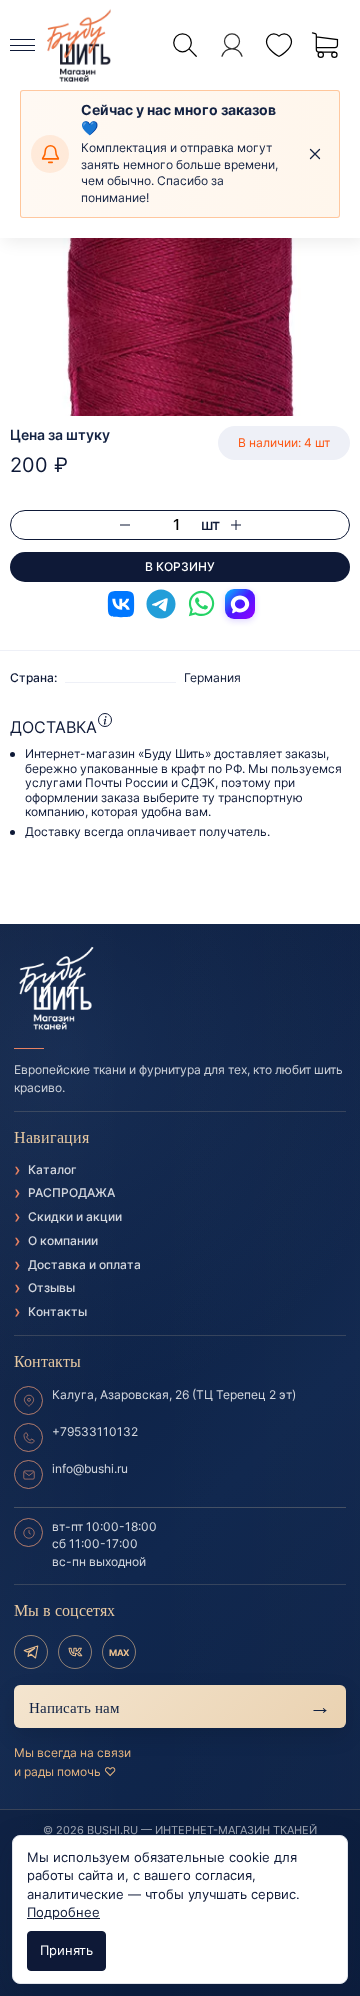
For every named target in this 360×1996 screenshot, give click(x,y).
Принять (66, 1950)
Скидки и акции (75, 1216)
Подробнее (63, 1912)
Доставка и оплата (84, 1264)
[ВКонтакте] (75, 1652)
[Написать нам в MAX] (240, 604)
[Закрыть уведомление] (315, 154)
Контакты (57, 1311)
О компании (63, 1240)
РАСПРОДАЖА (71, 1192)
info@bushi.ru (90, 1468)
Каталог (52, 1169)
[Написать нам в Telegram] (161, 604)
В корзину (180, 566)
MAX (119, 1652)
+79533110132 (95, 1431)
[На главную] (180, 989)
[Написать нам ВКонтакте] (121, 604)
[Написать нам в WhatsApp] (201, 604)
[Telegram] (31, 1652)
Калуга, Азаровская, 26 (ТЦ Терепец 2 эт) (174, 1394)
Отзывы (51, 1287)
